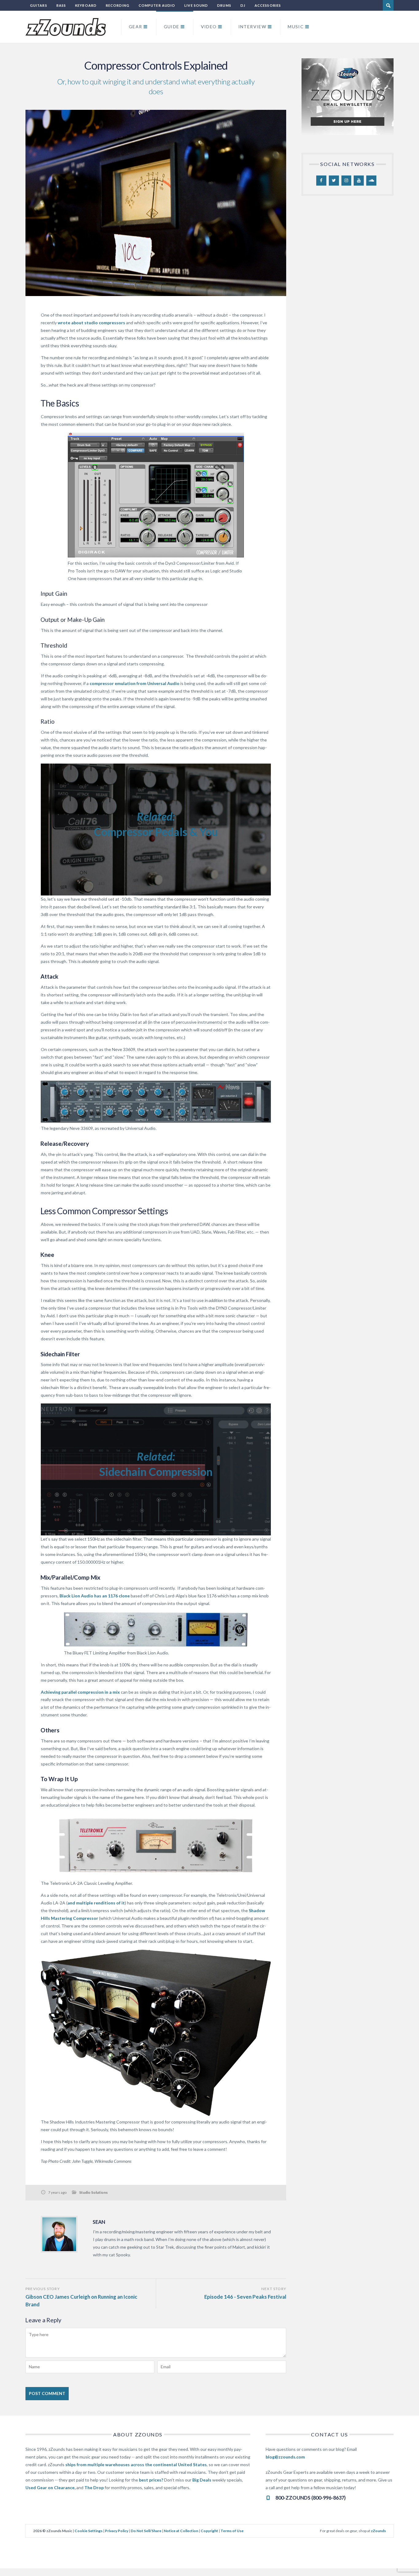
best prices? (151, 2480)
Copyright (209, 2531)
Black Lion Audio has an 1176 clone (95, 1596)
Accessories (268, 5)
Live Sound (196, 5)
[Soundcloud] (371, 181)
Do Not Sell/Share (146, 2531)
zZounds (378, 2531)
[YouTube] (359, 181)
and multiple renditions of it (96, 1903)
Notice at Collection (181, 2531)
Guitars (39, 5)
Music (296, 27)
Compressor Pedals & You (156, 832)
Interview (252, 27)
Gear (136, 27)
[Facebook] (321, 181)
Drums (224, 5)
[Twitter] (334, 181)
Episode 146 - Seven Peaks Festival (245, 2297)
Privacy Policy (117, 2531)
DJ (243, 5)
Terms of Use (232, 2531)
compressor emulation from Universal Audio (135, 683)
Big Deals (202, 2480)
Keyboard (86, 5)
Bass (61, 5)
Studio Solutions (93, 2192)
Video (209, 27)
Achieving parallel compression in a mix (80, 1692)
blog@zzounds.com (285, 2457)
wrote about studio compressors (91, 323)
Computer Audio (157, 5)
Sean (99, 2222)
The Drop (94, 2487)
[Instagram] (346, 181)
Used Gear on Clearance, (50, 2487)
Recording (118, 5)
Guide (172, 27)
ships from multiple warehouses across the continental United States (136, 2464)
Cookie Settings (88, 2531)
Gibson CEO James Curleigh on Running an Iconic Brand (81, 2301)
